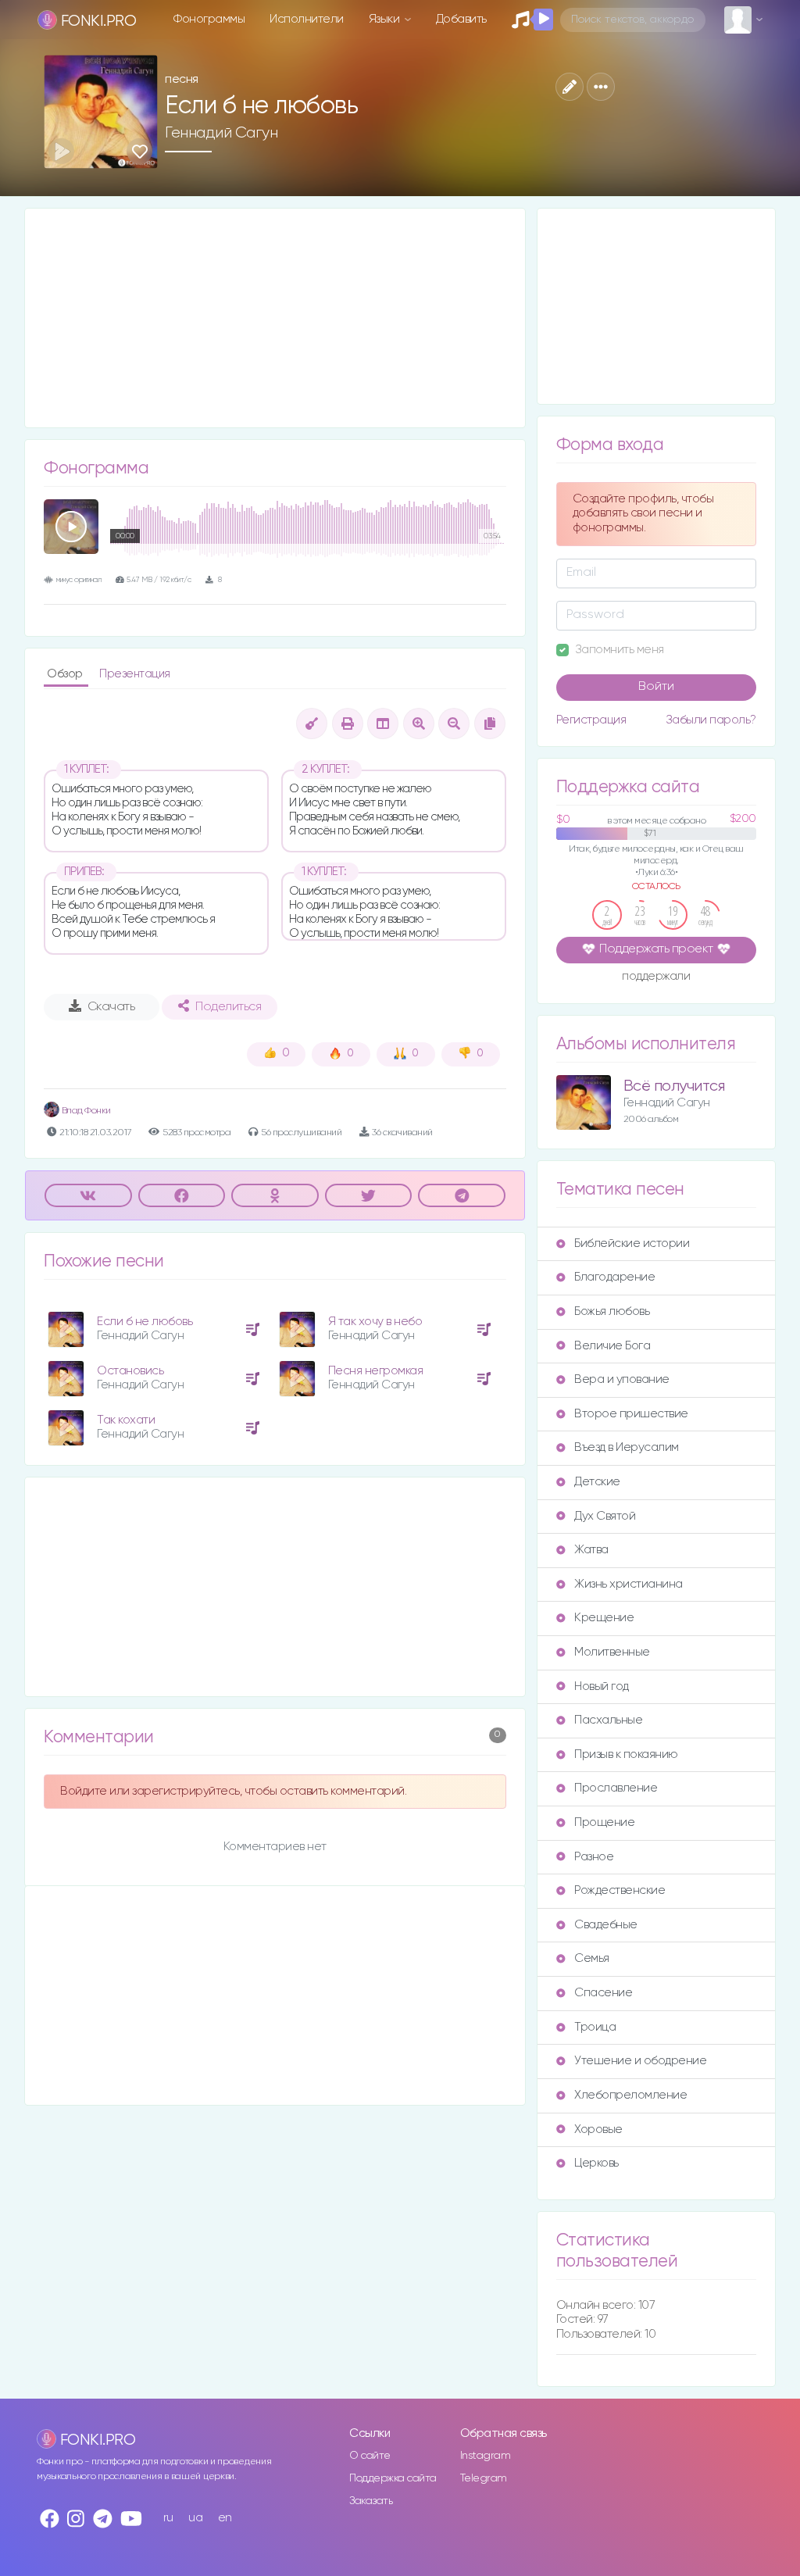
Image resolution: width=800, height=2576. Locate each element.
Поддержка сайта (393, 2478)
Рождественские (620, 1890)
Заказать (371, 2501)
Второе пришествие (631, 1414)
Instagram (486, 2456)
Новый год (602, 1686)
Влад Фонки (85, 1111)
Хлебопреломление (630, 2095)
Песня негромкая (376, 1371)
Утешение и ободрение (640, 2061)
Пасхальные (608, 1720)
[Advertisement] (275, 318)
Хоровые (598, 2129)
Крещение (604, 1618)
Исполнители (307, 19)
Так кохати (126, 1420)
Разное (594, 1857)
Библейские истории (632, 1243)
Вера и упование (622, 1379)
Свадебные (606, 1925)
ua (195, 2518)
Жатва (591, 1550)
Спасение (603, 1993)
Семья (592, 1958)
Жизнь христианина (629, 1584)
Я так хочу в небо (375, 1322)
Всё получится (674, 1086)
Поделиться (228, 1007)
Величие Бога (612, 1346)
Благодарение (614, 1277)
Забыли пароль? (711, 720)
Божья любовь (612, 1311)
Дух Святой (605, 1516)
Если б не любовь (145, 1322)
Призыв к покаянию (626, 1754)
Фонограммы (209, 19)
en (225, 2518)
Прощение (604, 1822)
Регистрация (591, 720)
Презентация (135, 674)
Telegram (484, 2478)
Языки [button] (386, 19)
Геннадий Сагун (221, 133)
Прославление (616, 1788)
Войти (656, 687)
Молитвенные (612, 1652)
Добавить (461, 19)
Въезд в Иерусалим (627, 1447)
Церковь (596, 2163)
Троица (595, 2027)
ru (168, 2518)
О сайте (370, 2456)
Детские (597, 1482)
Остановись (130, 1371)
